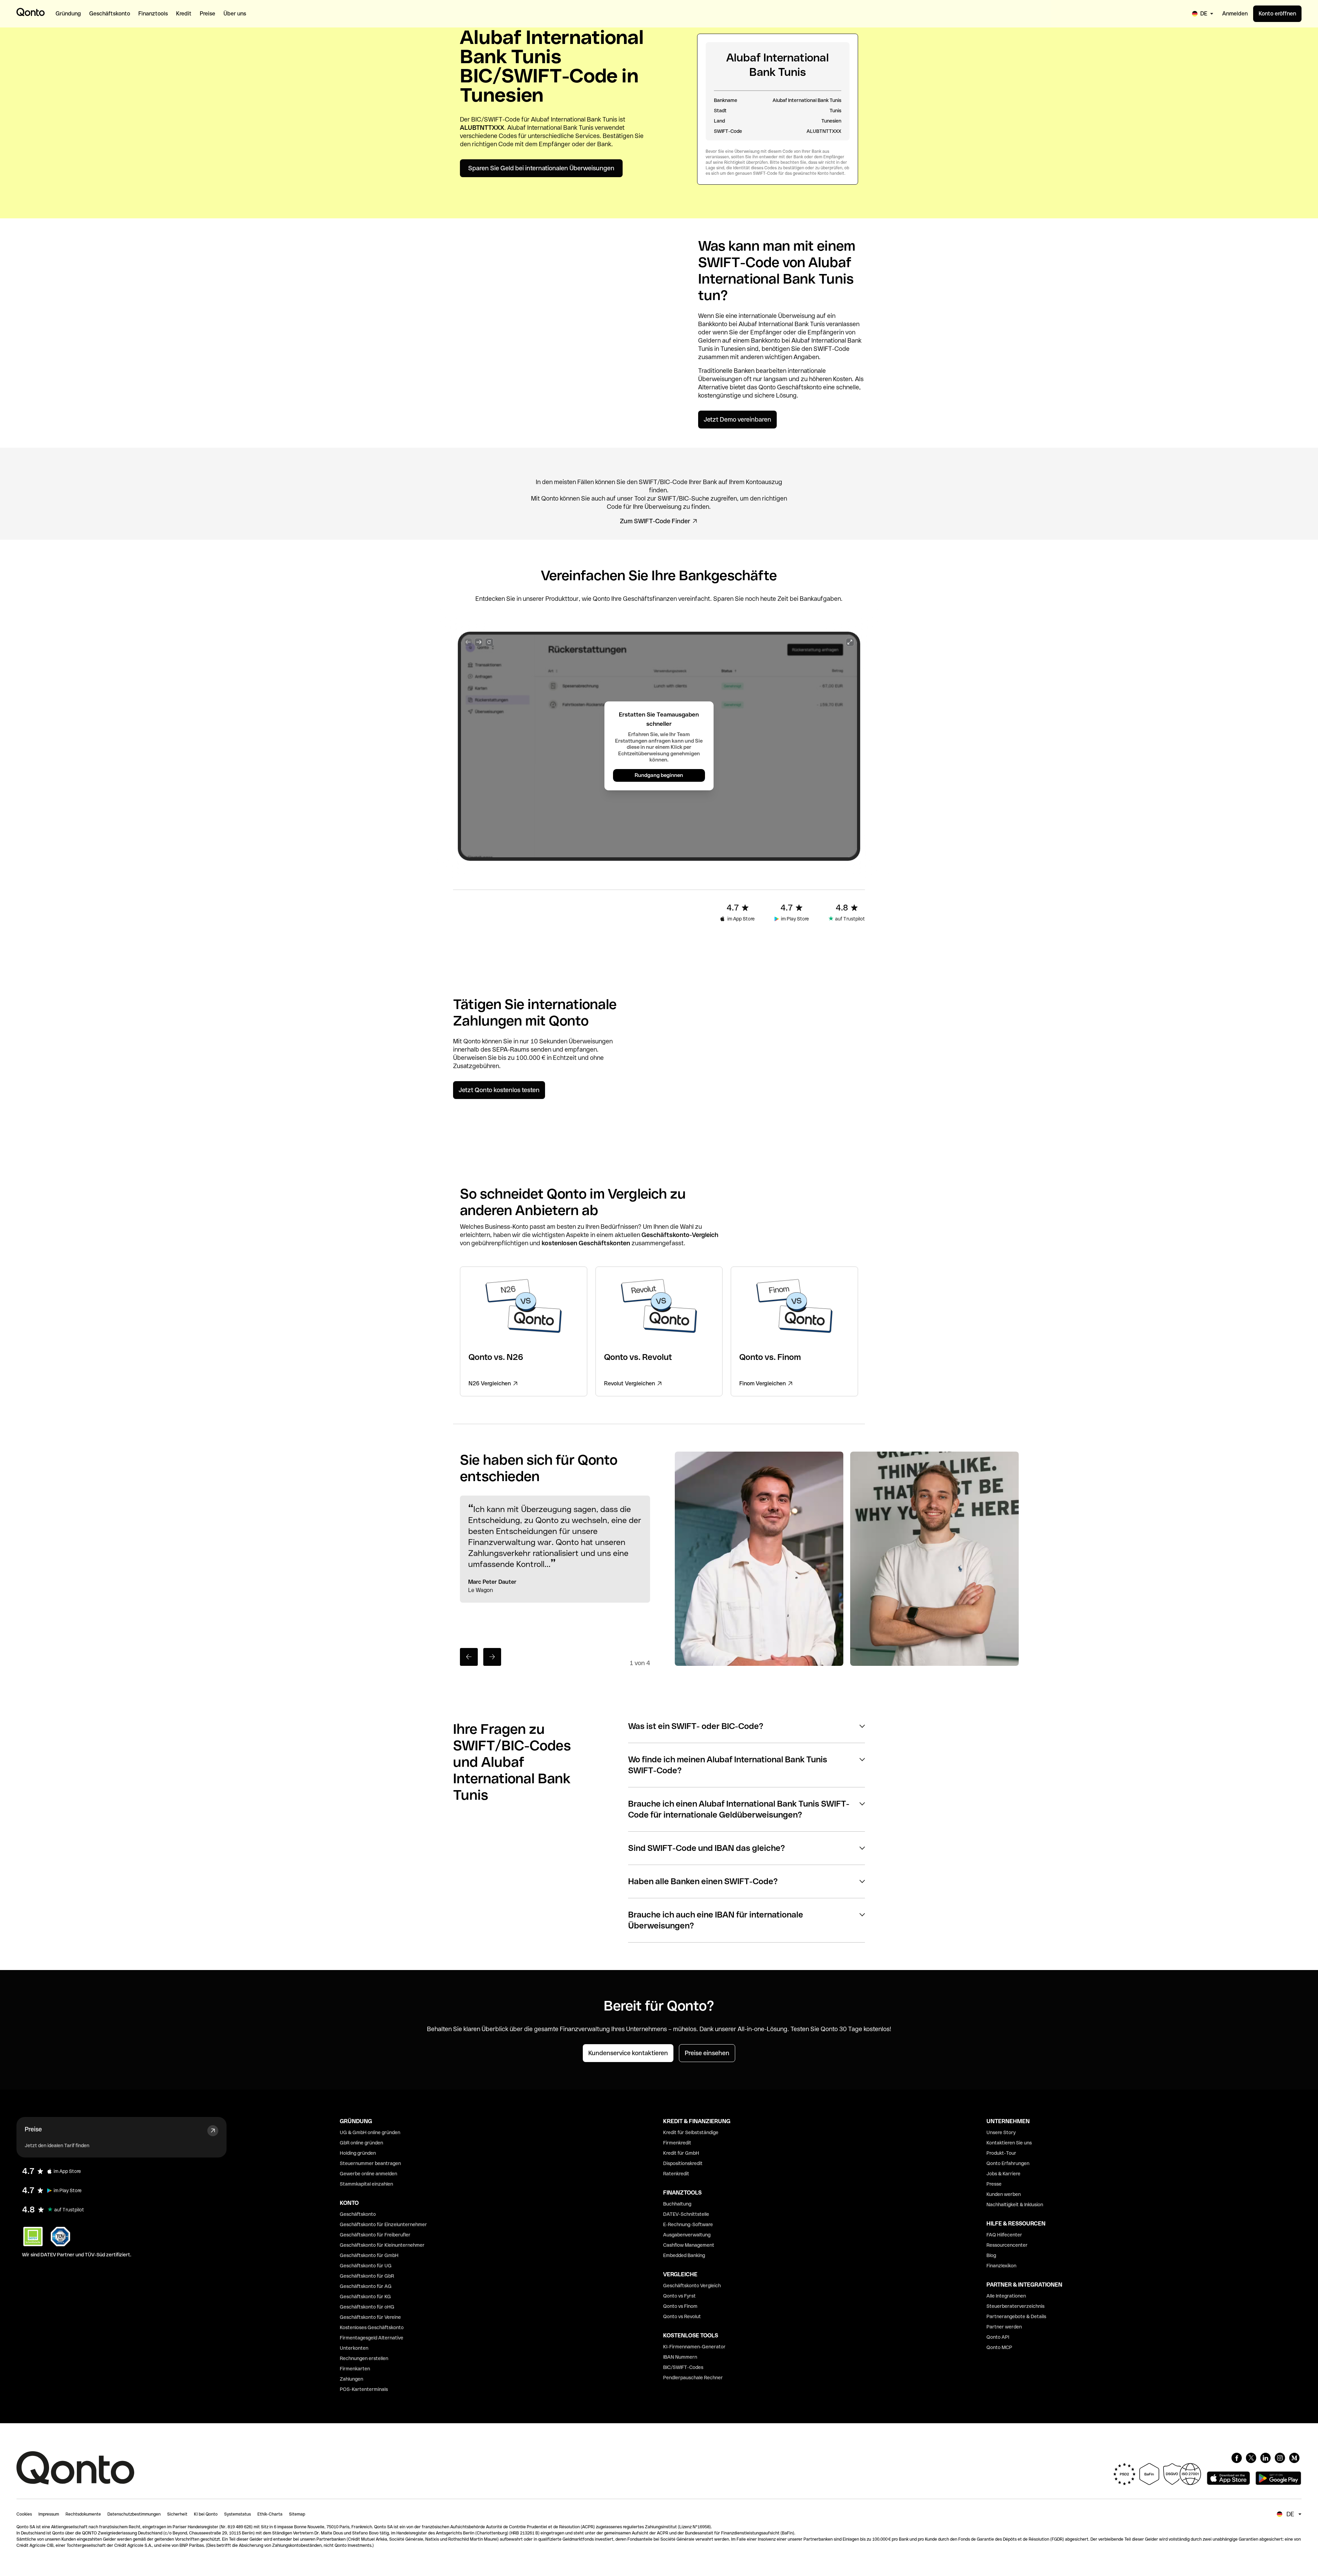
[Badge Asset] (1237, 2458)
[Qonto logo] (31, 12)
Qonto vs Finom (680, 2306)
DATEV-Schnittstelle (686, 2214)
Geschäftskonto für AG (366, 2286)
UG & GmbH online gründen (370, 2132)
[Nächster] (492, 1657)
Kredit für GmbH (681, 2153)
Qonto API (998, 2337)
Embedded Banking (684, 2255)
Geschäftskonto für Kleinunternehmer (382, 2245)
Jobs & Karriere (1003, 2174)
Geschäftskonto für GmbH (369, 2255)
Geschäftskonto (799, 387)
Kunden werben (1004, 2194)
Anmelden (1235, 14)
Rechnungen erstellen (364, 2358)
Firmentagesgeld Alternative (372, 2338)
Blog (991, 2255)
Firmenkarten (355, 2369)
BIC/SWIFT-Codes (683, 2367)
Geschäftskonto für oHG (367, 2307)
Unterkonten (354, 2348)
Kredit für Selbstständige (691, 2132)
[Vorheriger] (469, 1657)
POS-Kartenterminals (364, 2389)
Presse (994, 2184)
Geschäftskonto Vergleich (692, 2286)
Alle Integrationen (1006, 2296)
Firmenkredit (677, 2143)
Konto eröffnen (1277, 14)
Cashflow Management (689, 2245)
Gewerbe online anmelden (368, 2174)
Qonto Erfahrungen (1008, 2163)
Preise (33, 2129)
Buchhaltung (677, 2204)
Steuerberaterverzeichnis (1015, 2306)
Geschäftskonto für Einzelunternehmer (383, 2224)
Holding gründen (358, 2153)
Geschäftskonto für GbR (367, 2276)
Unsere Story (1001, 2132)
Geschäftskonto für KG (365, 2297)
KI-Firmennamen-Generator (694, 2347)
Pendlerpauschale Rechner (693, 2378)
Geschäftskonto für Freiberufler (375, 2235)
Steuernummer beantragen (370, 2163)
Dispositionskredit (683, 2163)
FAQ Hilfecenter (1004, 2235)
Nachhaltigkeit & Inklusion (1015, 2205)
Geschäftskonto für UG (366, 2266)
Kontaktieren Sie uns (1009, 2143)
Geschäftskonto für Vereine (370, 2317)
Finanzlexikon (1001, 2266)
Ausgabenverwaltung (687, 2235)
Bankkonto (713, 324)
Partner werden (1004, 2327)
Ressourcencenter (1007, 2245)
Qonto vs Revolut (682, 2316)
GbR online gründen (361, 2143)
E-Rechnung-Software (688, 2224)
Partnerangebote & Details (1016, 2316)
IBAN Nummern (680, 2357)
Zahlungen (351, 2379)
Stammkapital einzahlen (366, 2184)
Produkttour (562, 599)
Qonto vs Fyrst (679, 2296)
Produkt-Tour (1001, 2153)
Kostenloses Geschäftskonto (372, 2327)
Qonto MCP (999, 2347)
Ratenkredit (676, 2174)
